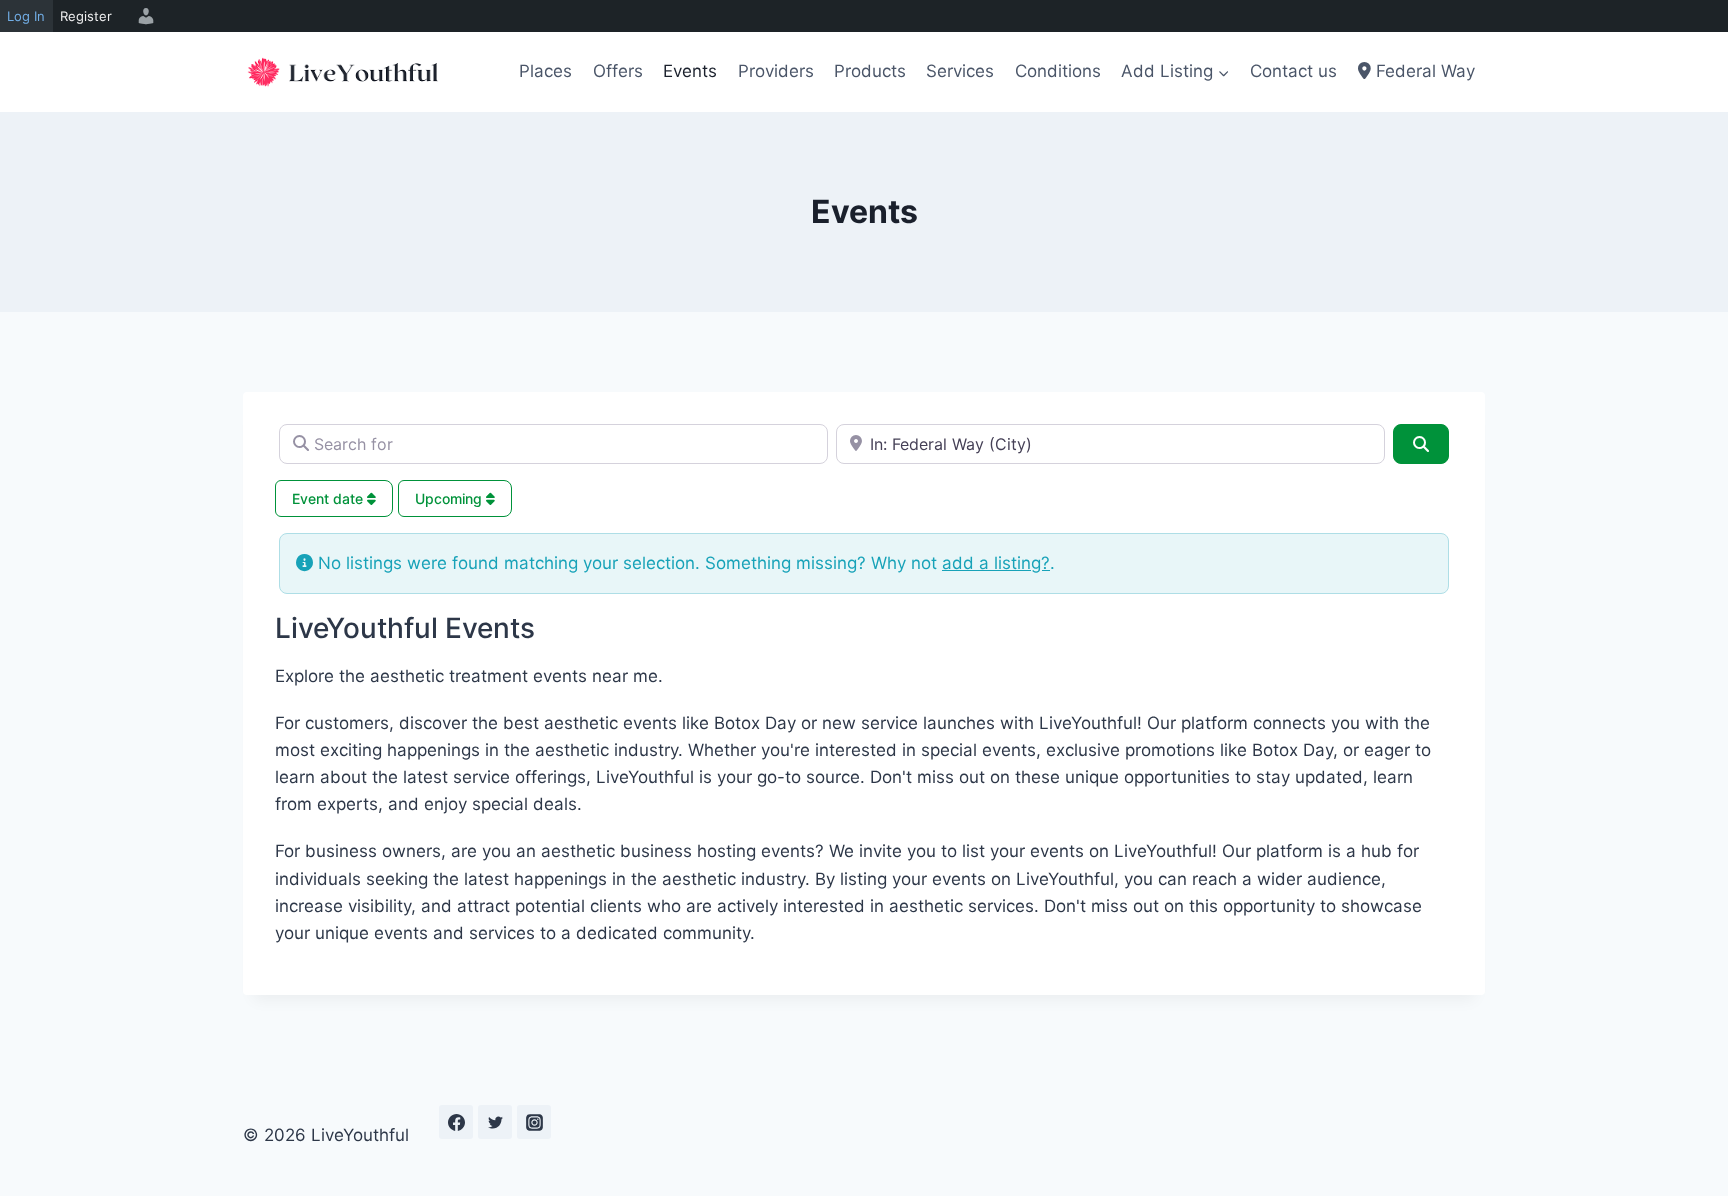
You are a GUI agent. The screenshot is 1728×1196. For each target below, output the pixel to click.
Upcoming (450, 498)
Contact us (1293, 71)
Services (960, 71)
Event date (329, 498)
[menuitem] (143, 16)
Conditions (1058, 71)
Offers (618, 71)
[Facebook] (456, 1122)
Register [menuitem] (86, 16)
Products (870, 71)
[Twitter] (495, 1122)
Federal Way (1423, 71)
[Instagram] (534, 1122)
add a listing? (996, 563)
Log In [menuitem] (26, 16)
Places (545, 71)
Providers (776, 71)
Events (690, 71)
